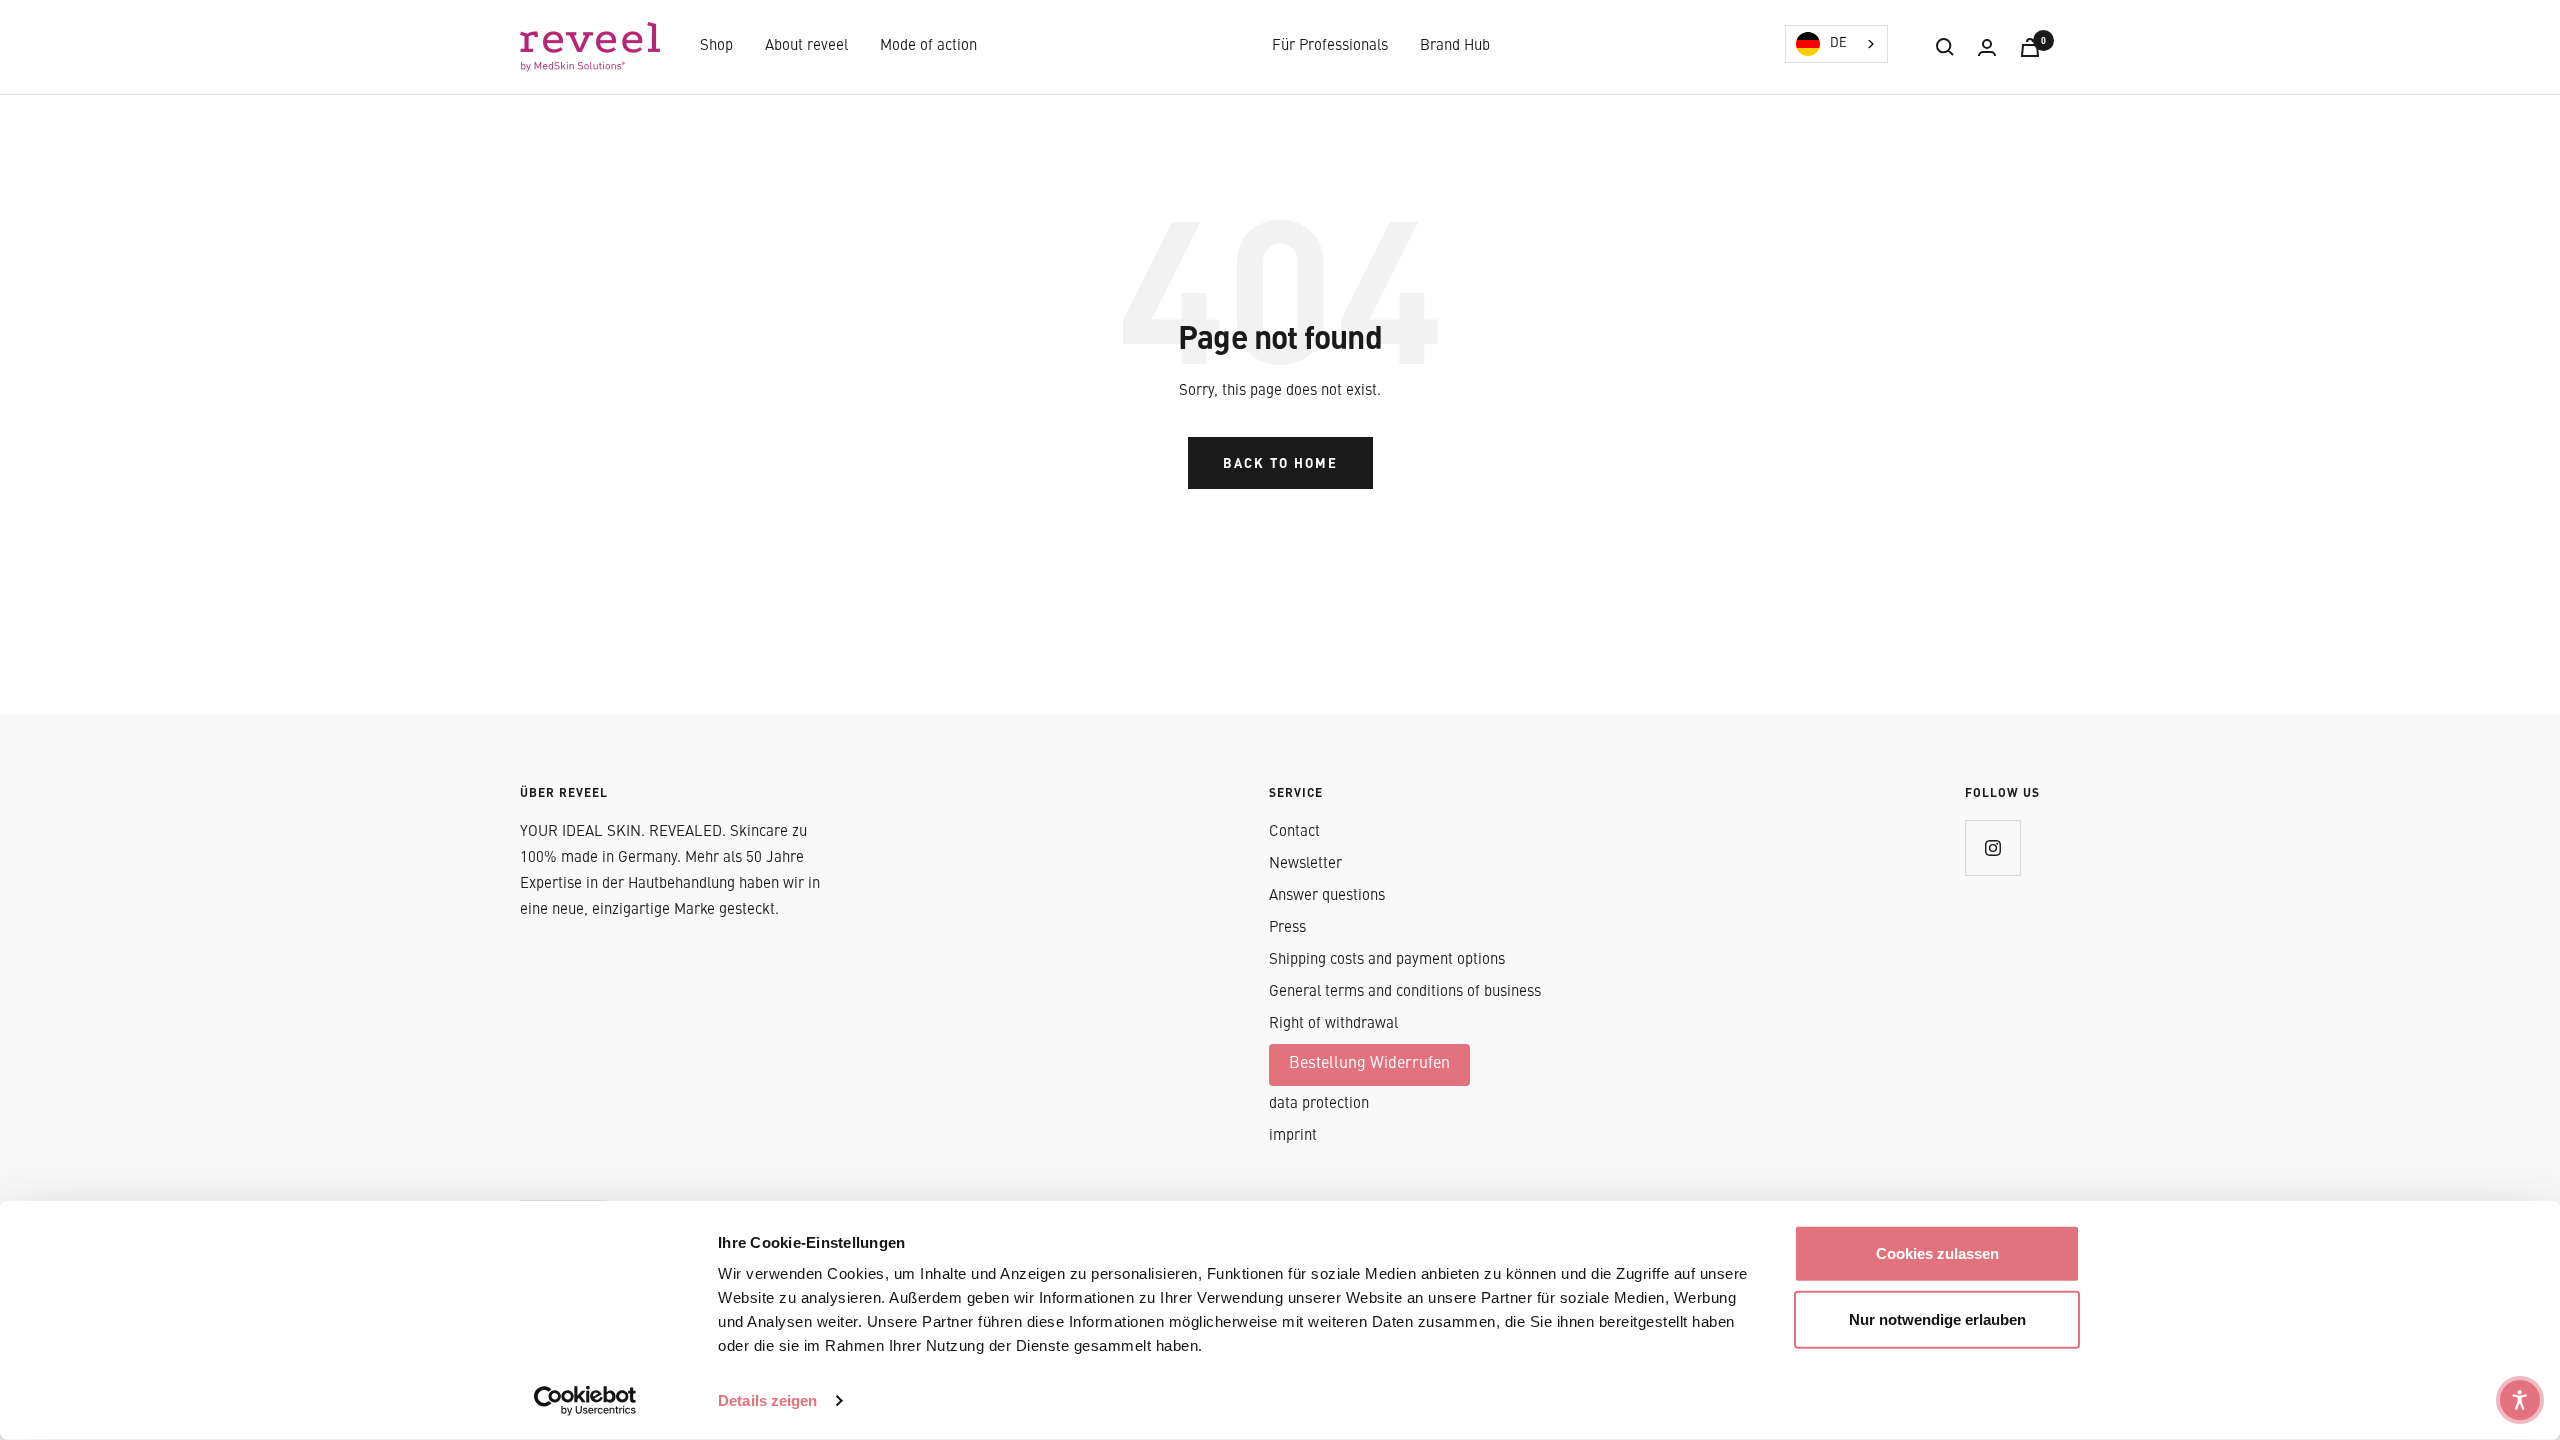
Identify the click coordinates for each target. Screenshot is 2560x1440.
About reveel (806, 46)
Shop (716, 46)
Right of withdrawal (1333, 1024)
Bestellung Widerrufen (1369, 1064)
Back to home (1280, 462)
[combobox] (1836, 44)
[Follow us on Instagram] (1992, 847)
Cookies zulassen (1937, 1253)
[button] (2520, 1400)
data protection (1319, 1104)
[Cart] (2030, 47)
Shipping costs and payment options (1387, 960)
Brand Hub (1455, 46)
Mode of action (928, 46)
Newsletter (1305, 864)
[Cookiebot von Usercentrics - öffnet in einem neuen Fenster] (585, 1401)
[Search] (1945, 47)
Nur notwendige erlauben (1937, 1318)
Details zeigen (767, 1400)
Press (1287, 928)
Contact (1294, 832)
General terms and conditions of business (1405, 992)
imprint (1293, 1136)
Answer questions (1327, 896)
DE (1838, 43)
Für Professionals (1330, 46)
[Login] (1987, 47)
